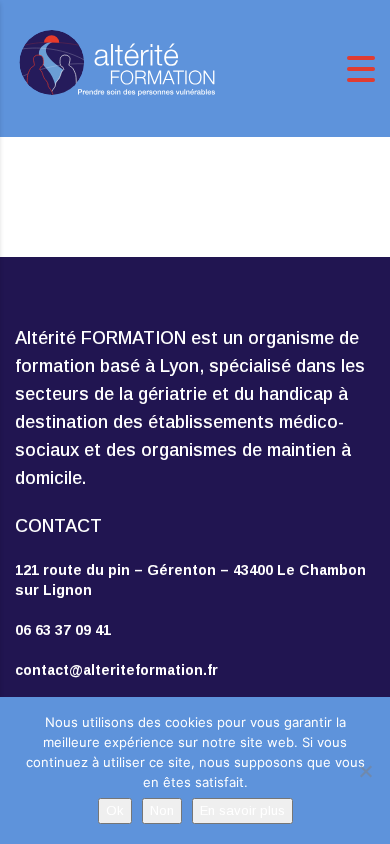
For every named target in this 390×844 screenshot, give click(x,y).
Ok (115, 810)
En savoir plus (242, 810)
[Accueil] (115, 67)
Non (162, 810)
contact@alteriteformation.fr (116, 670)
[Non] (365, 771)
